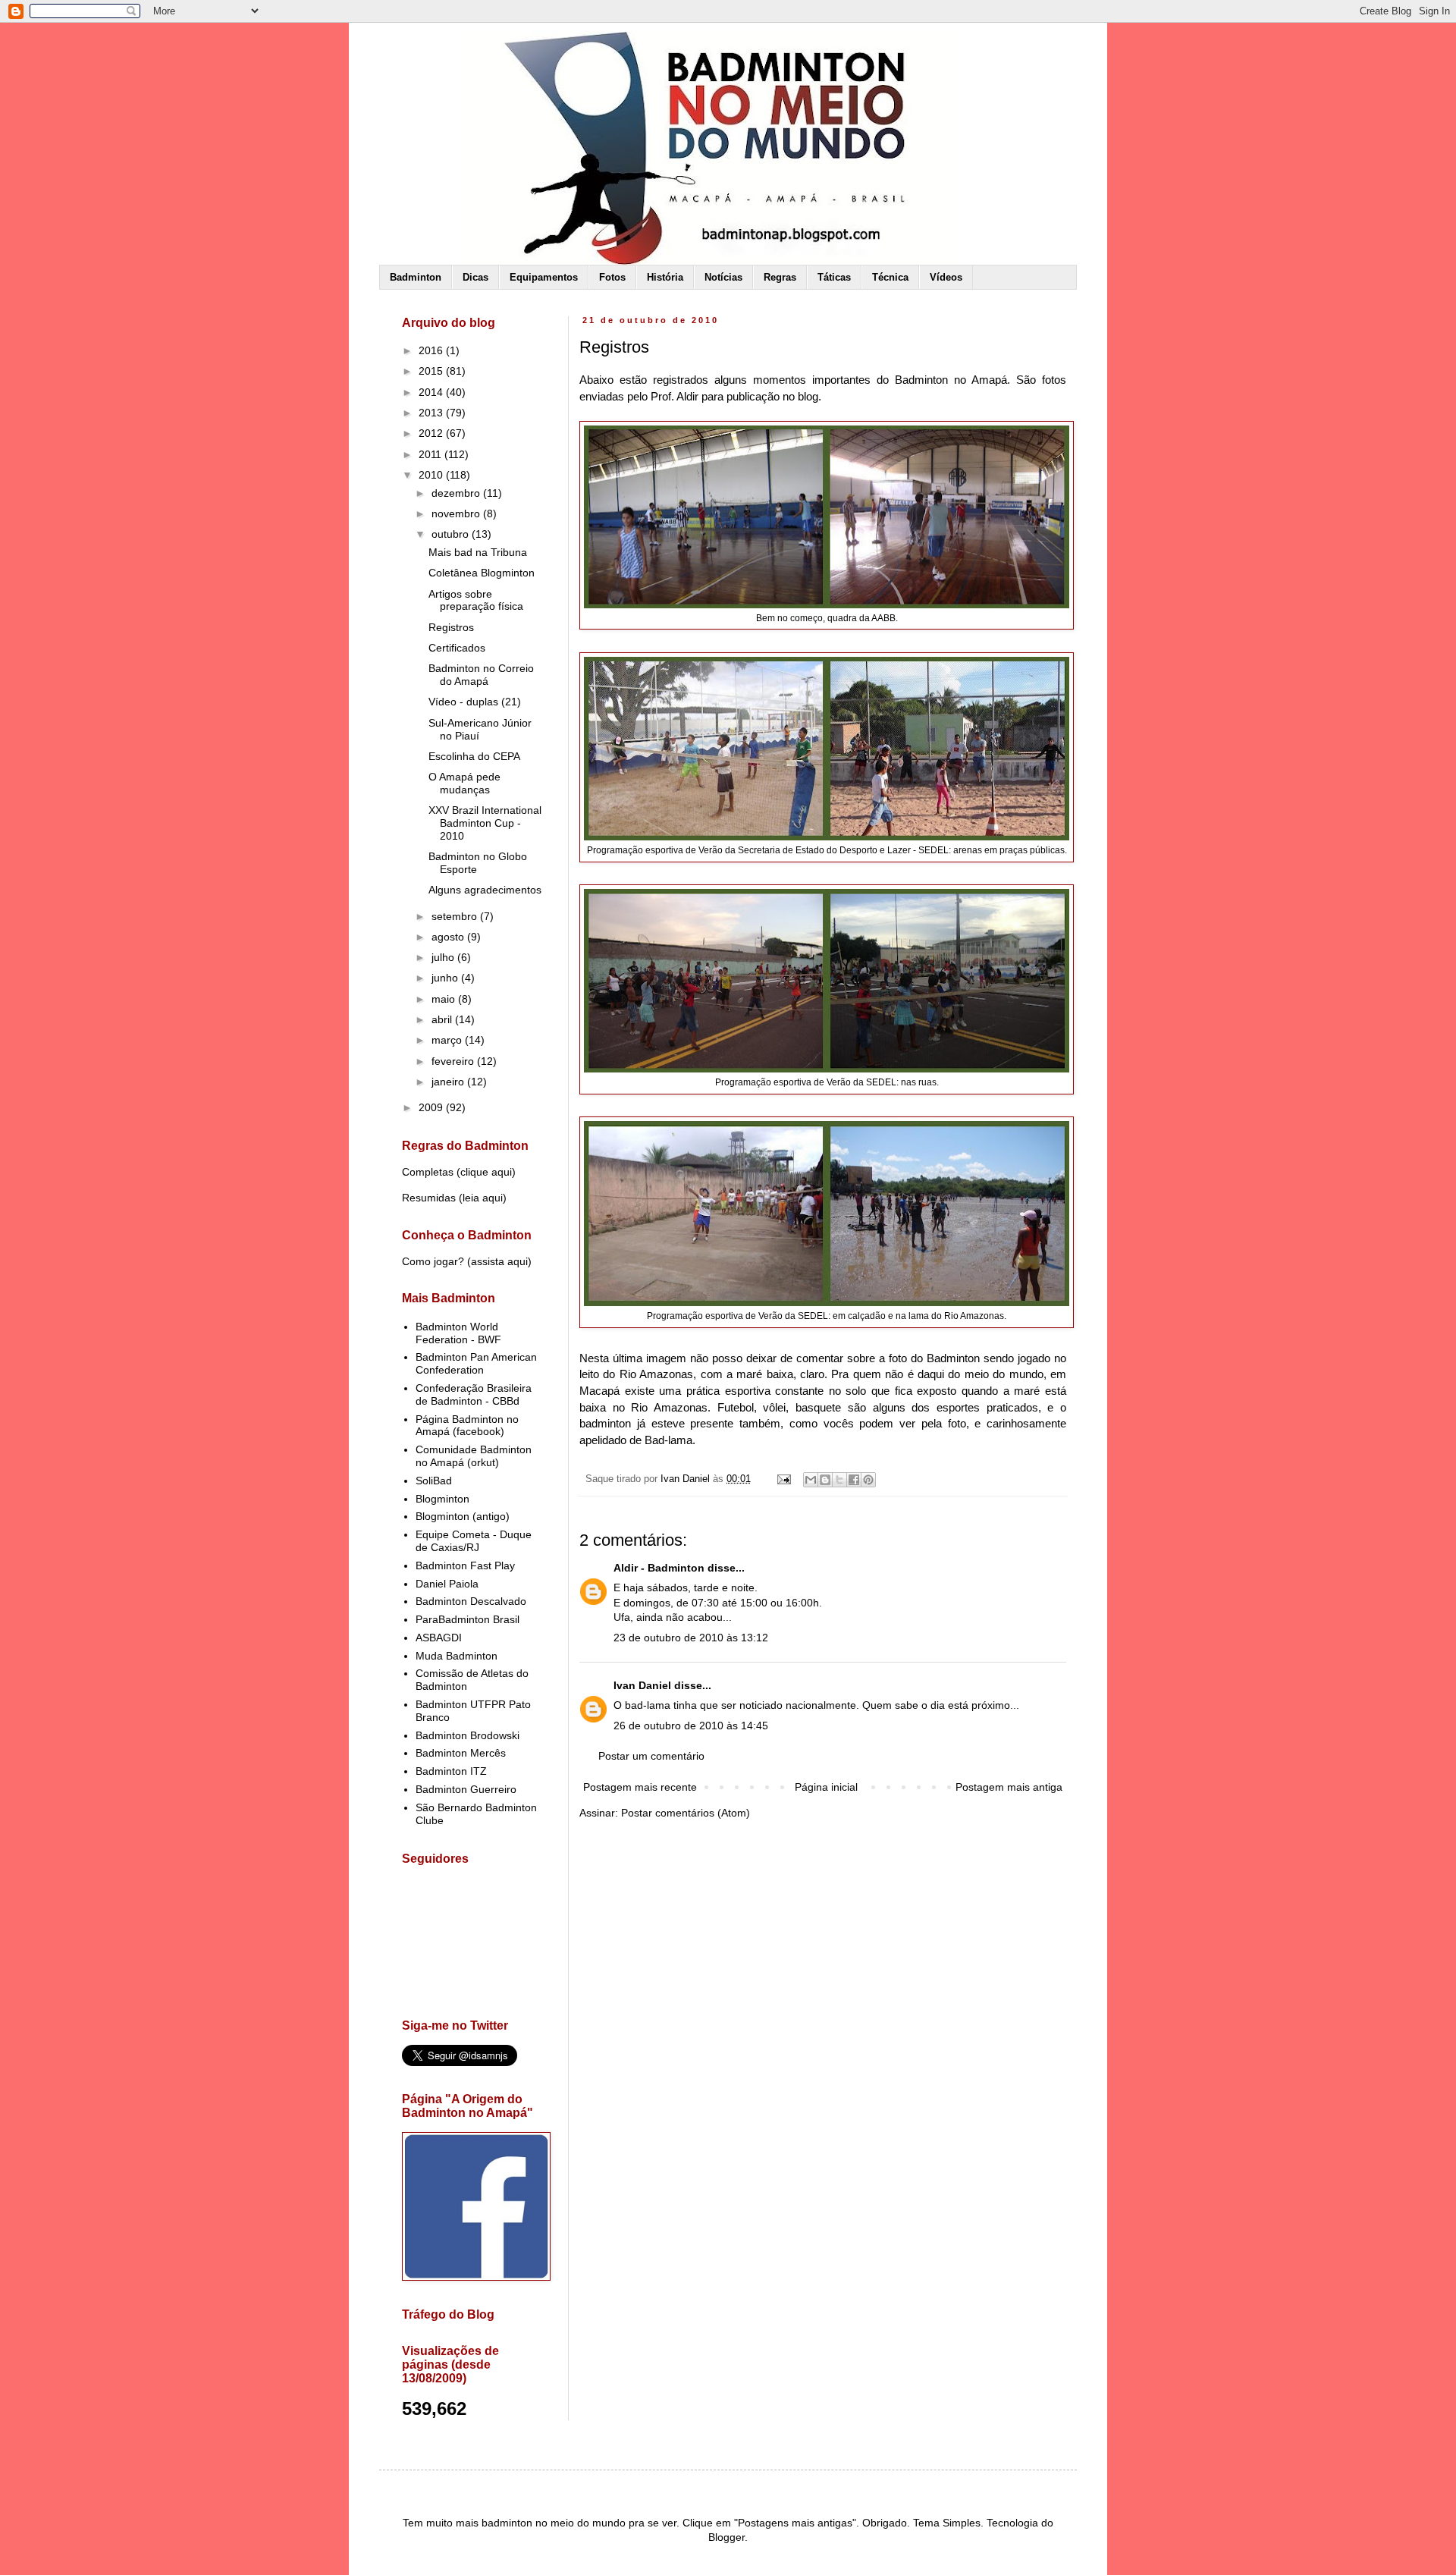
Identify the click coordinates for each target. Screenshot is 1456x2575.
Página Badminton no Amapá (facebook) (467, 1426)
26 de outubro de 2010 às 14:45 (691, 1726)
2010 (432, 475)
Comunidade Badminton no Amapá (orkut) (474, 1456)
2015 (432, 371)
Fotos (612, 277)
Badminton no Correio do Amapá (481, 675)
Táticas (834, 277)
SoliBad (434, 1481)
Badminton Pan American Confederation (476, 1363)
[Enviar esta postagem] (783, 1479)
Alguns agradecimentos (485, 890)
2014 (432, 392)
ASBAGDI (439, 1638)
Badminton (416, 277)
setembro (456, 916)
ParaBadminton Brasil (468, 1619)
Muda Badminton (457, 1656)
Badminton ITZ (451, 1771)
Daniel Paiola (447, 1584)
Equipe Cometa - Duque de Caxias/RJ (474, 1541)
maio (445, 999)
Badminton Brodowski (468, 1735)
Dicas (475, 277)
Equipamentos (544, 277)
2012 (432, 433)
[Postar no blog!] (825, 1480)
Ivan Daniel (642, 1685)
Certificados (457, 648)
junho (446, 978)
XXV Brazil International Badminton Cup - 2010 (485, 823)
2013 (432, 413)
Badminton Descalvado (471, 1601)
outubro (452, 534)
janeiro (449, 1082)
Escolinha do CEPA (474, 756)
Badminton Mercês (461, 1753)
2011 (431, 454)
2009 (432, 1107)
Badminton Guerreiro (466, 1789)
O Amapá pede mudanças (464, 783)
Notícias (723, 277)
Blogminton (442, 1499)
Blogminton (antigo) (463, 1516)
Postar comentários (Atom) (686, 1813)
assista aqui (499, 1261)
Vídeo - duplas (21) (475, 702)
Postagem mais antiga (1009, 1787)
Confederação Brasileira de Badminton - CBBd (474, 1394)
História (665, 277)
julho (444, 957)
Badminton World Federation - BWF (458, 1333)
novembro (457, 513)
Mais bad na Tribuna (478, 552)
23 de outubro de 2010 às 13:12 (691, 1638)
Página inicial (826, 1787)
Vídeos (946, 277)
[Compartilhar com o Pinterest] (868, 1480)
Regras (780, 277)
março (448, 1040)
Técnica (890, 277)
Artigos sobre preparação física (476, 600)
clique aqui (486, 1172)
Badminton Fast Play (465, 1565)
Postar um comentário (651, 1756)
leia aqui (483, 1198)
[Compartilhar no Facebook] (854, 1480)
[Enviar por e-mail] (811, 1480)
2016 (432, 350)
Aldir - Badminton (659, 1568)
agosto (449, 937)
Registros (451, 627)
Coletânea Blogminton (482, 573)
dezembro (457, 493)
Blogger (726, 2537)
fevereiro (454, 1061)
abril (443, 1019)
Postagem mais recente (640, 1787)
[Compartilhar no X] (839, 1480)
